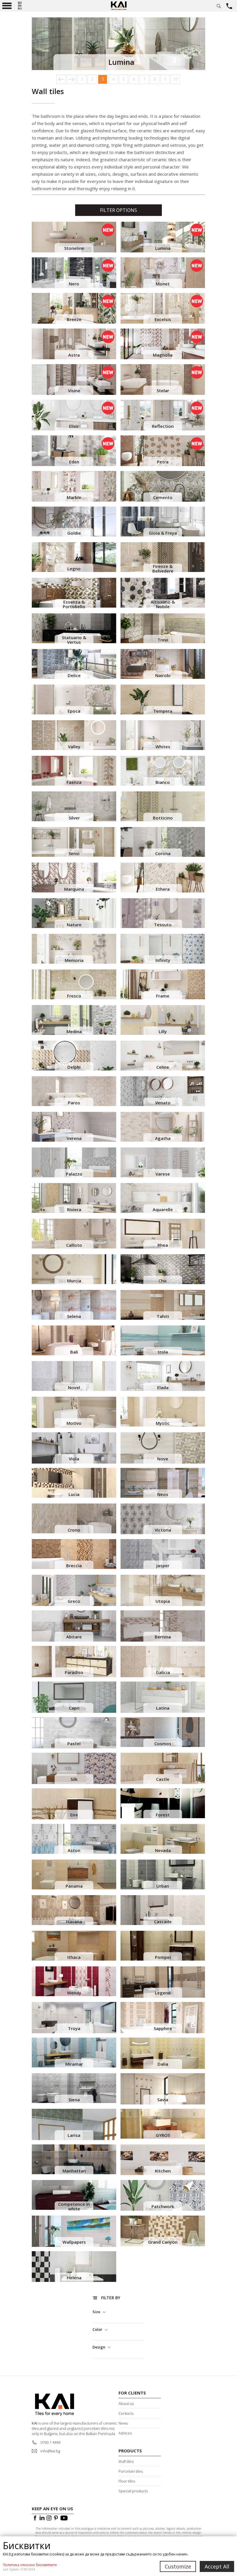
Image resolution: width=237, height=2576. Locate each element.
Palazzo (74, 1174)
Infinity (163, 960)
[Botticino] (163, 806)
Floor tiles (127, 2481)
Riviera (74, 1209)
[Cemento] (163, 486)
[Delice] (74, 664)
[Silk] (74, 1769)
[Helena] (74, 2267)
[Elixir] (74, 415)
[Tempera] (163, 700)
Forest (163, 1815)
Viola (74, 1459)
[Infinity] (163, 949)
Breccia (74, 1565)
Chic (163, 1281)
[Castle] (163, 1769)
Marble (74, 497)
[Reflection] (163, 415)
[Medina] (74, 1020)
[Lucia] (74, 1483)
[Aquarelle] (163, 1198)
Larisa (74, 2135)
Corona (163, 853)
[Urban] (163, 1874)
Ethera (163, 889)
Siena (74, 2100)
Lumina (163, 248)
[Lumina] (163, 237)
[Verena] (74, 1127)
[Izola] (163, 1340)
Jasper (163, 1565)
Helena (74, 2278)
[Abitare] (74, 1627)
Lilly (163, 1031)
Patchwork (163, 2206)
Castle (163, 1779)
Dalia (163, 2064)
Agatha (163, 1138)
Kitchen (163, 2171)
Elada (163, 1387)
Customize (178, 2566)
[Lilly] (163, 1020)
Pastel (74, 1743)
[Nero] (74, 273)
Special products (133, 2491)
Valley (74, 747)
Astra (74, 355)
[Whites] (163, 735)
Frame (163, 996)
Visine (74, 390)
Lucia (74, 1494)
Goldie (74, 533)
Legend (163, 1993)
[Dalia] (163, 2054)
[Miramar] (74, 2052)
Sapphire (163, 2028)
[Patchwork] (163, 2195)
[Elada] (163, 1376)
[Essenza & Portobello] (74, 593)
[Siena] (74, 2088)
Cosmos (163, 1743)
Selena (74, 1316)
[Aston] (74, 1839)
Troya (74, 2028)
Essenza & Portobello (74, 604)
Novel (74, 1387)
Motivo (74, 1423)
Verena (74, 1138)
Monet (163, 284)
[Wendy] (74, 1981)
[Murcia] (74, 1269)
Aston (74, 1850)
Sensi (74, 853)
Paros (74, 1103)
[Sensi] (74, 842)
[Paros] (74, 1091)
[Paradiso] (74, 1663)
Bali (74, 1352)
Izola (163, 1352)
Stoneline (74, 248)
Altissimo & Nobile (163, 604)
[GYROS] (163, 2124)
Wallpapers (74, 2242)
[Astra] (74, 344)
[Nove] (163, 1449)
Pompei (163, 1957)
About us (126, 2403)
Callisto (74, 1245)
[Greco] (74, 1592)
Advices (125, 2433)
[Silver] (74, 806)
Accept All (217, 2566)
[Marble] (74, 486)
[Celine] (163, 1056)
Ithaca (74, 1957)
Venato (163, 1103)
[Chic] (163, 1269)
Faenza (74, 782)
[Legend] (163, 1983)
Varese (163, 1174)
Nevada (163, 1850)
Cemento (163, 497)
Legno (74, 569)
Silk (74, 1779)
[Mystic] (163, 1412)
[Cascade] (163, 1910)
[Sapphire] (163, 2019)
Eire (74, 1815)
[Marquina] (74, 878)
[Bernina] (163, 1627)
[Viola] (74, 1448)
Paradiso (74, 1672)
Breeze (74, 319)
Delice (74, 675)
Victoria (163, 1530)
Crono (74, 1530)
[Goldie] (74, 521)
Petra (163, 462)
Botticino (163, 818)
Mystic (163, 1423)
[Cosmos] (163, 1732)
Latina (163, 1708)
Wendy (74, 1993)
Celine (163, 1067)
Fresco (74, 996)
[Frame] (163, 984)
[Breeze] (74, 308)
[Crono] (74, 1518)
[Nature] (74, 913)
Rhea (163, 1245)
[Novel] (74, 1376)
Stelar (163, 390)
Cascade (163, 1922)
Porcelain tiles (131, 2471)
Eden (74, 462)
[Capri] (74, 1698)
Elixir (74, 426)
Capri (74, 1708)
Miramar (74, 2064)
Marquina (74, 889)
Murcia (74, 1281)
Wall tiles (126, 2461)
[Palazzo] (74, 1162)
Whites (163, 747)
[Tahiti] (163, 1305)
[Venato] (163, 1091)
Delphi (74, 1067)
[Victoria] (163, 1519)
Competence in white (74, 2206)
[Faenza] (74, 771)
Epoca (74, 711)
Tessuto (163, 925)
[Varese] (163, 1162)
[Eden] (74, 451)
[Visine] (74, 379)
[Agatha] (163, 1127)
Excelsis (163, 319)
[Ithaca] (74, 1946)
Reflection (163, 426)
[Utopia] (163, 1591)
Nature (74, 925)
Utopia (163, 1601)
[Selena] (74, 1305)
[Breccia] (74, 1554)
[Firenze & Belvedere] (163, 557)
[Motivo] (74, 1413)
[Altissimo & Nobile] (163, 593)
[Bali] (74, 1340)
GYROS (163, 2135)
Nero (74, 284)
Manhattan (74, 2171)
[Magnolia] (163, 344)
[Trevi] (163, 628)
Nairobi (163, 675)
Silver (74, 818)
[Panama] (74, 1874)
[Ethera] (163, 878)
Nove (163, 1459)
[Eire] (74, 1804)
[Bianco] (163, 771)
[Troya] (74, 2019)
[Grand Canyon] (163, 2231)
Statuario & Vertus (74, 640)
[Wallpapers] (74, 2232)
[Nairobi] (163, 664)
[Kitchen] (163, 2160)
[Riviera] (74, 1198)
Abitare (74, 1637)
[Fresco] (74, 984)
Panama (74, 1886)
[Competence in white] (74, 2195)
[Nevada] (163, 1839)
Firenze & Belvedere (163, 569)
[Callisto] (74, 1234)
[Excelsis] (163, 308)
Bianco (163, 782)
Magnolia (163, 355)
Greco (74, 1601)
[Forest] (163, 1803)
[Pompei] (163, 1946)
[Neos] (163, 1483)
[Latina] (163, 1698)
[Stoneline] (74, 237)
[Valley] (74, 735)
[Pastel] (74, 1734)
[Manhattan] (74, 2159)
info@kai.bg (50, 2451)
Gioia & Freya (163, 533)
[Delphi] (74, 1056)
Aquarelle (163, 1209)
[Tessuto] (163, 913)
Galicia (163, 1672)
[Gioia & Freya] (163, 521)
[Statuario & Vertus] (74, 628)
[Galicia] (163, 1663)
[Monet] (163, 273)
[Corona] (163, 842)
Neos (163, 1494)
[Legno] (74, 557)
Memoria (74, 960)
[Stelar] (163, 379)
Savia (163, 2100)
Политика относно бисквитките (30, 2565)
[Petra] (163, 451)
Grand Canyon (163, 2242)
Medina (74, 1031)
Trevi (163, 640)
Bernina (163, 1637)
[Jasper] (163, 1554)
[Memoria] (74, 949)
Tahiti (163, 1316)
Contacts (126, 2413)
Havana (74, 1922)
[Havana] (74, 1910)
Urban (163, 1886)
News (123, 2423)
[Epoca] (74, 700)
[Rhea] (163, 1234)
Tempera (163, 711)
